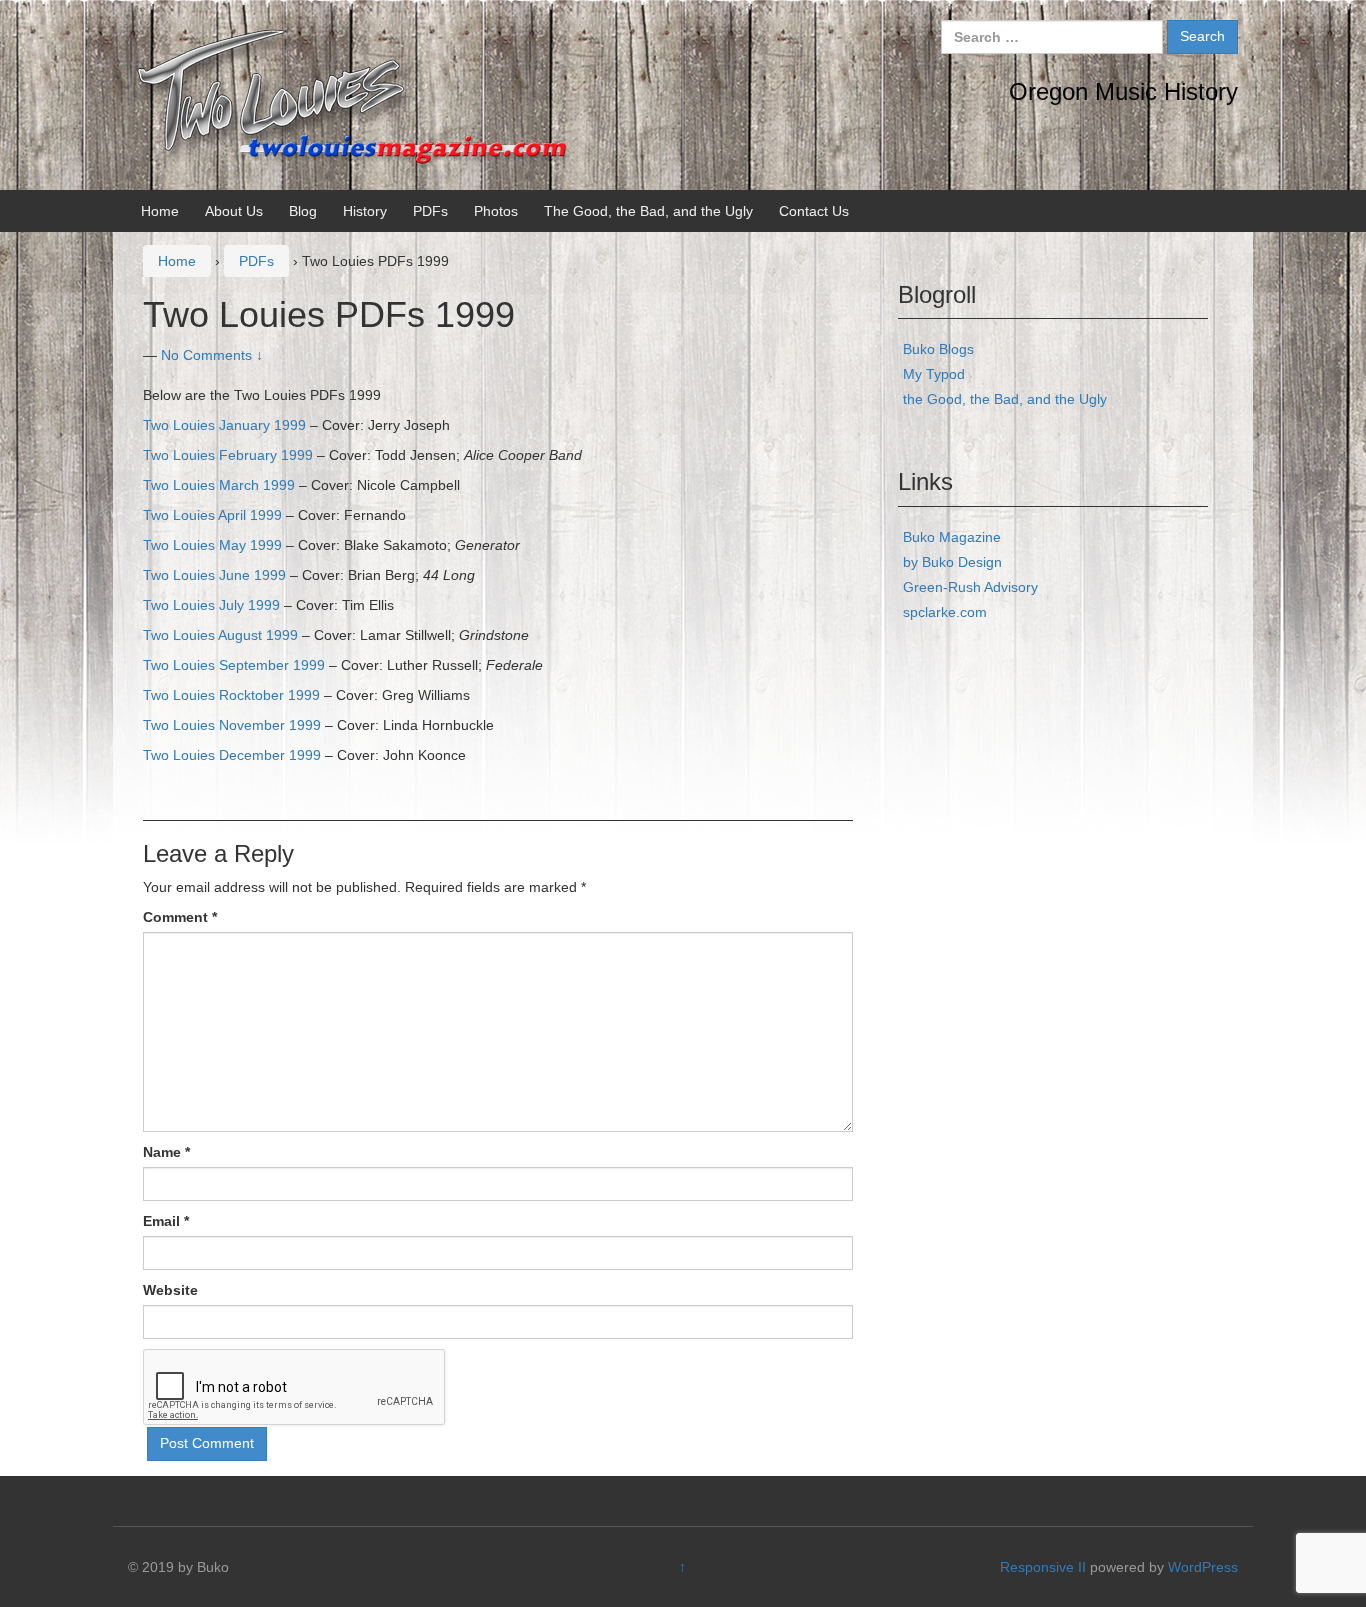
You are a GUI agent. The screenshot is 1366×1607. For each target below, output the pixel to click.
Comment (180, 917)
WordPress (1203, 1567)
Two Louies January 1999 (224, 425)
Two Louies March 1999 (219, 485)
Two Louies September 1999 (234, 665)
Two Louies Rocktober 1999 (231, 695)
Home (160, 211)
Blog (303, 211)
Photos (496, 211)
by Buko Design (952, 562)
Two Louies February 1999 (228, 455)
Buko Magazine (952, 537)
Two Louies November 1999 (232, 725)
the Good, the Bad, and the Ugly (1005, 399)
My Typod (934, 374)
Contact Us (814, 211)
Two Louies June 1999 (214, 575)
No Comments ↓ (212, 355)
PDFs (430, 211)
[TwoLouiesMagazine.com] (353, 94)
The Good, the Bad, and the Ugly (648, 211)
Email (166, 1221)
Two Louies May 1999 (212, 545)
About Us (234, 211)
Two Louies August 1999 (220, 635)
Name (166, 1152)
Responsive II (1043, 1567)
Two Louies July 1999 (211, 605)
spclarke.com (945, 612)
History (365, 211)
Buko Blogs (938, 349)
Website (170, 1290)
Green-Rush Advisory (970, 587)
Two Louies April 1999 (212, 515)
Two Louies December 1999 (232, 755)
